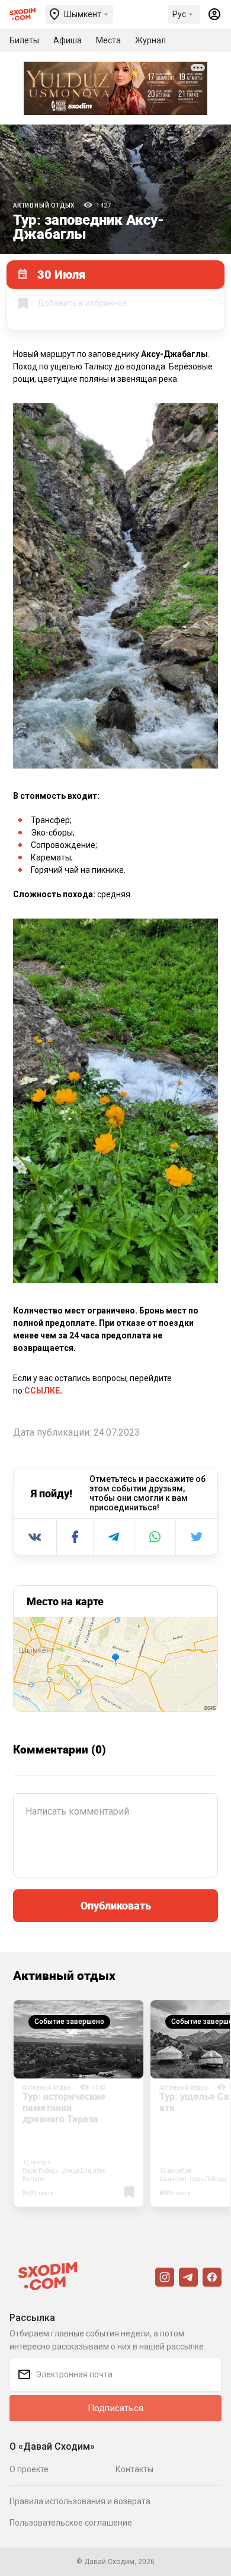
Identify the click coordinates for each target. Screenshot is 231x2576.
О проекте (29, 2469)
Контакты (134, 2469)
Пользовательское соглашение (71, 2523)
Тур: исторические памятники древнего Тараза (64, 2108)
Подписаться (115, 2408)
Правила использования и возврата (80, 2501)
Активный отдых (44, 205)
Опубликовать (116, 1905)
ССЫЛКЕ (42, 1391)
